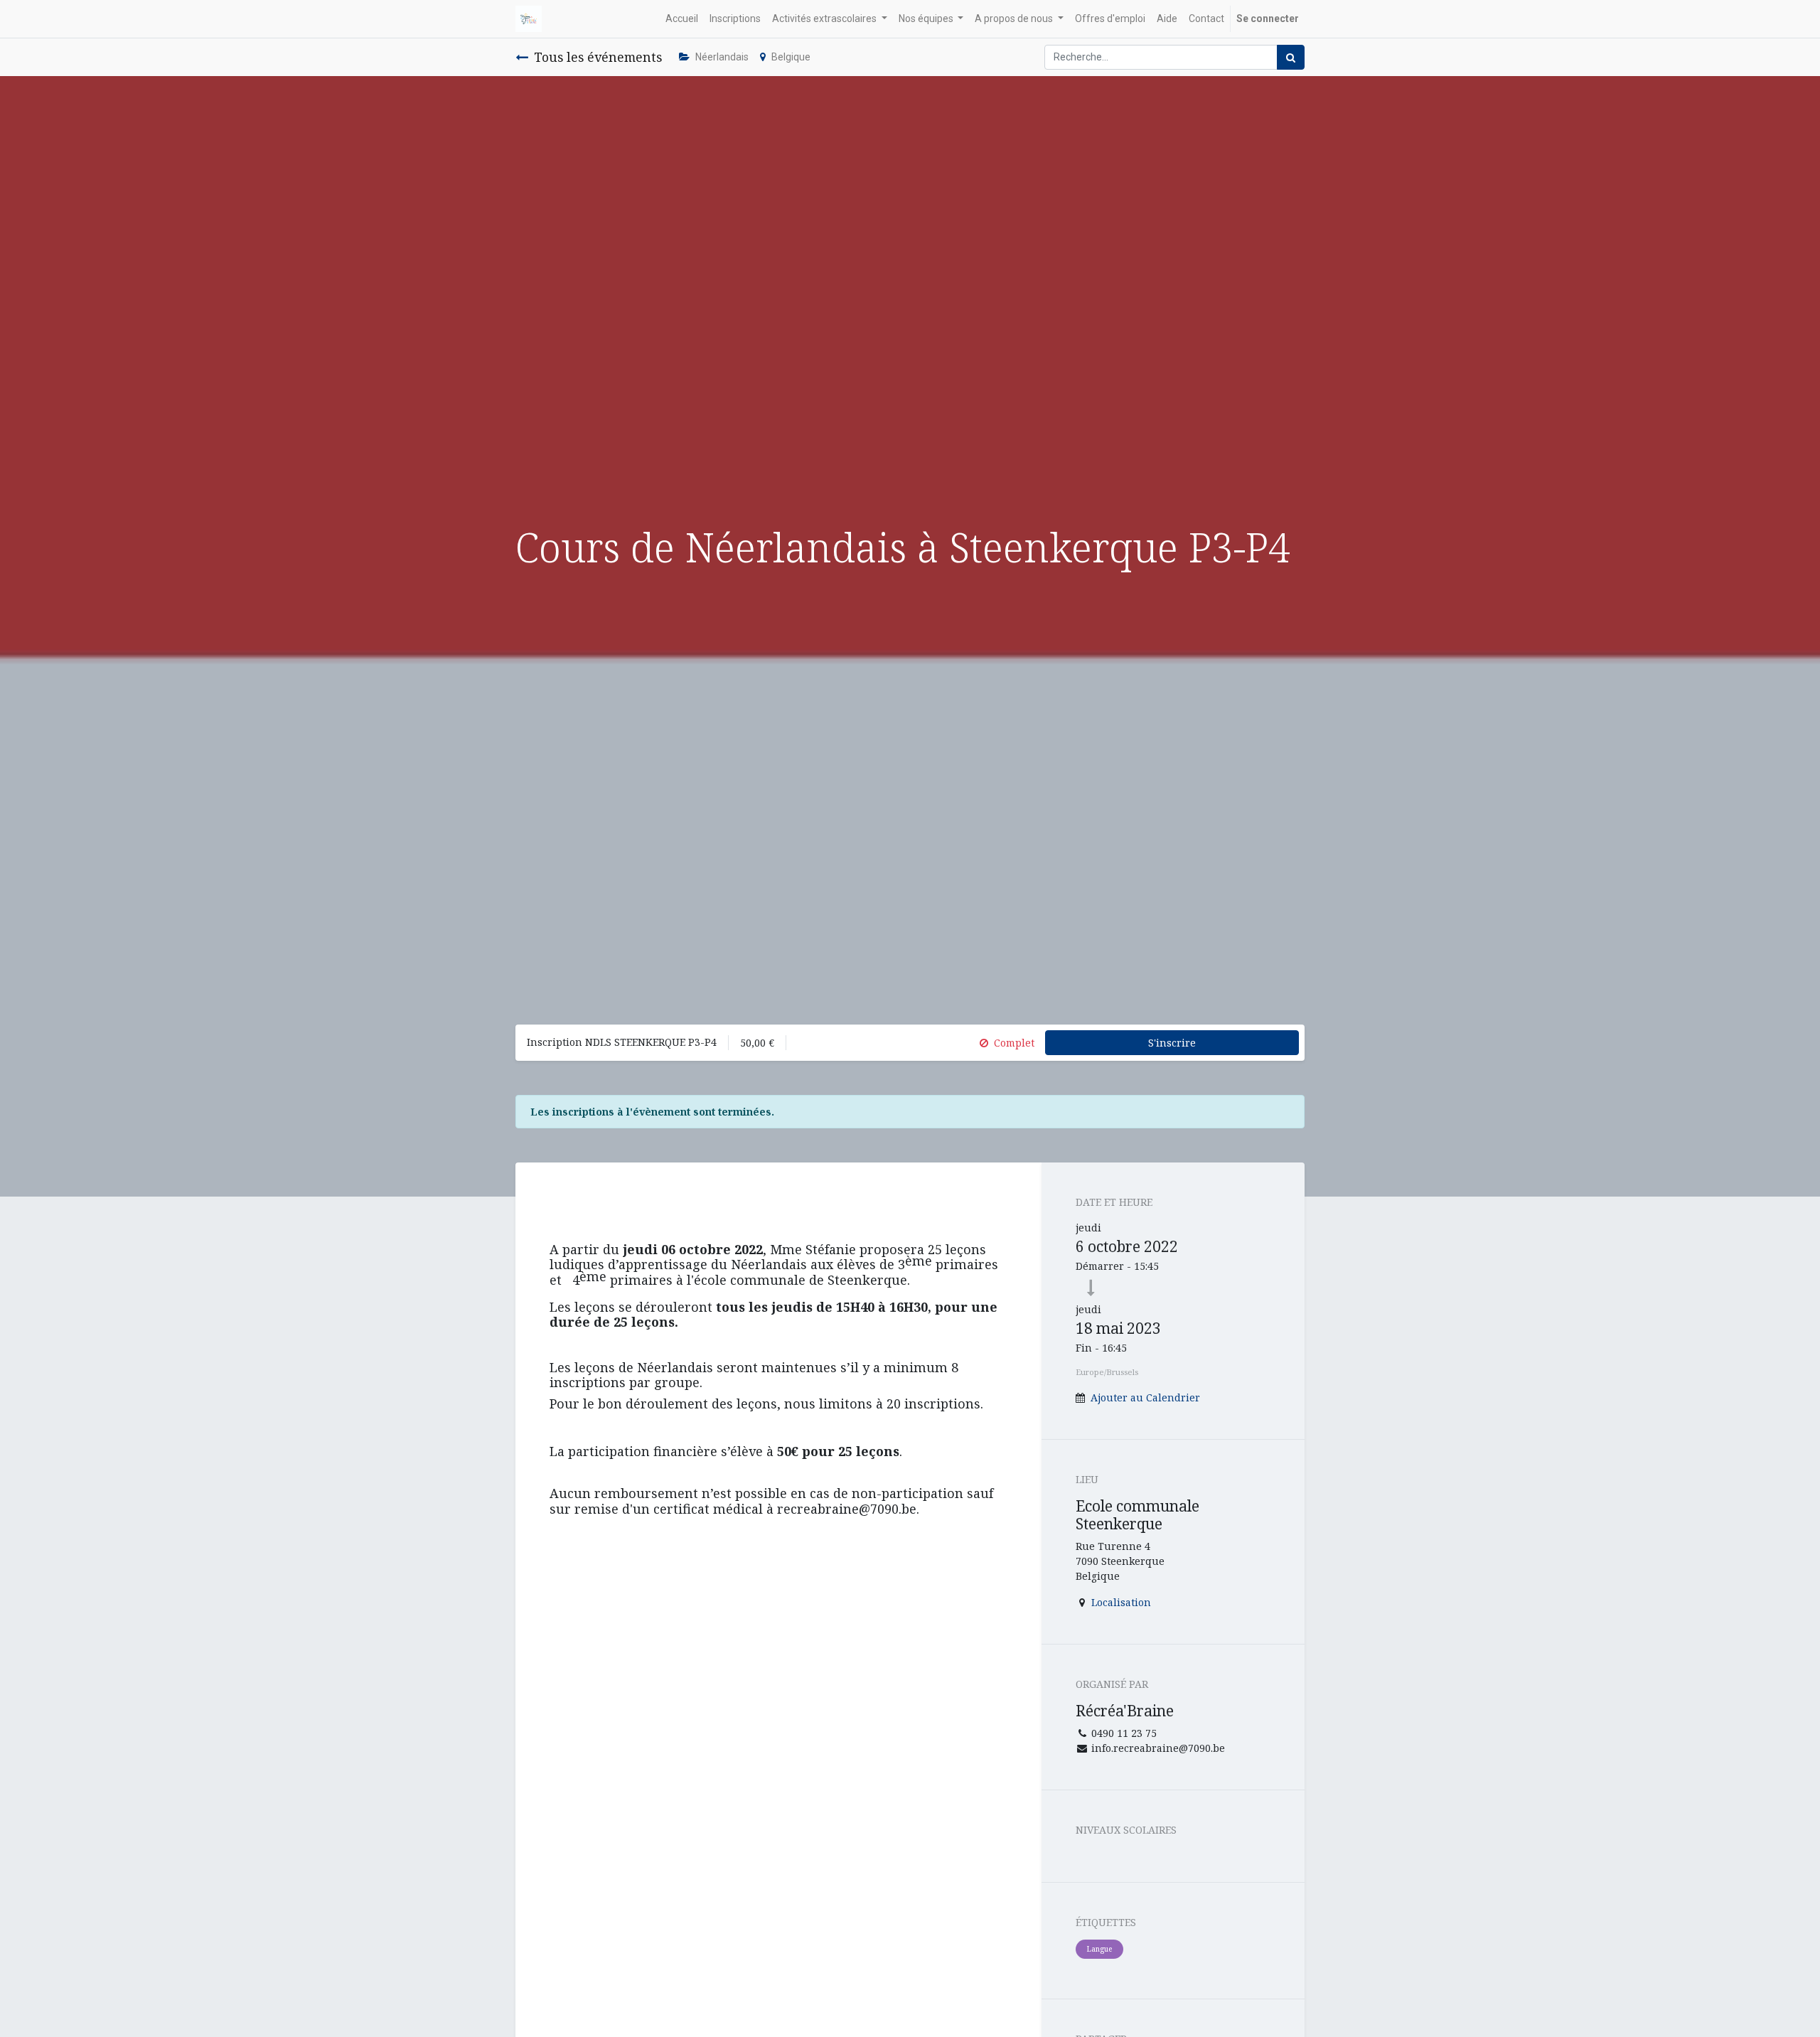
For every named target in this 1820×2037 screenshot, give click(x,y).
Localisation (1121, 1602)
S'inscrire (1172, 1043)
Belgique (791, 57)
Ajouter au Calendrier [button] (1145, 1397)
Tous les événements (598, 57)
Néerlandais (722, 57)
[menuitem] (682, 19)
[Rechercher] (1291, 57)
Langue (1099, 1949)
